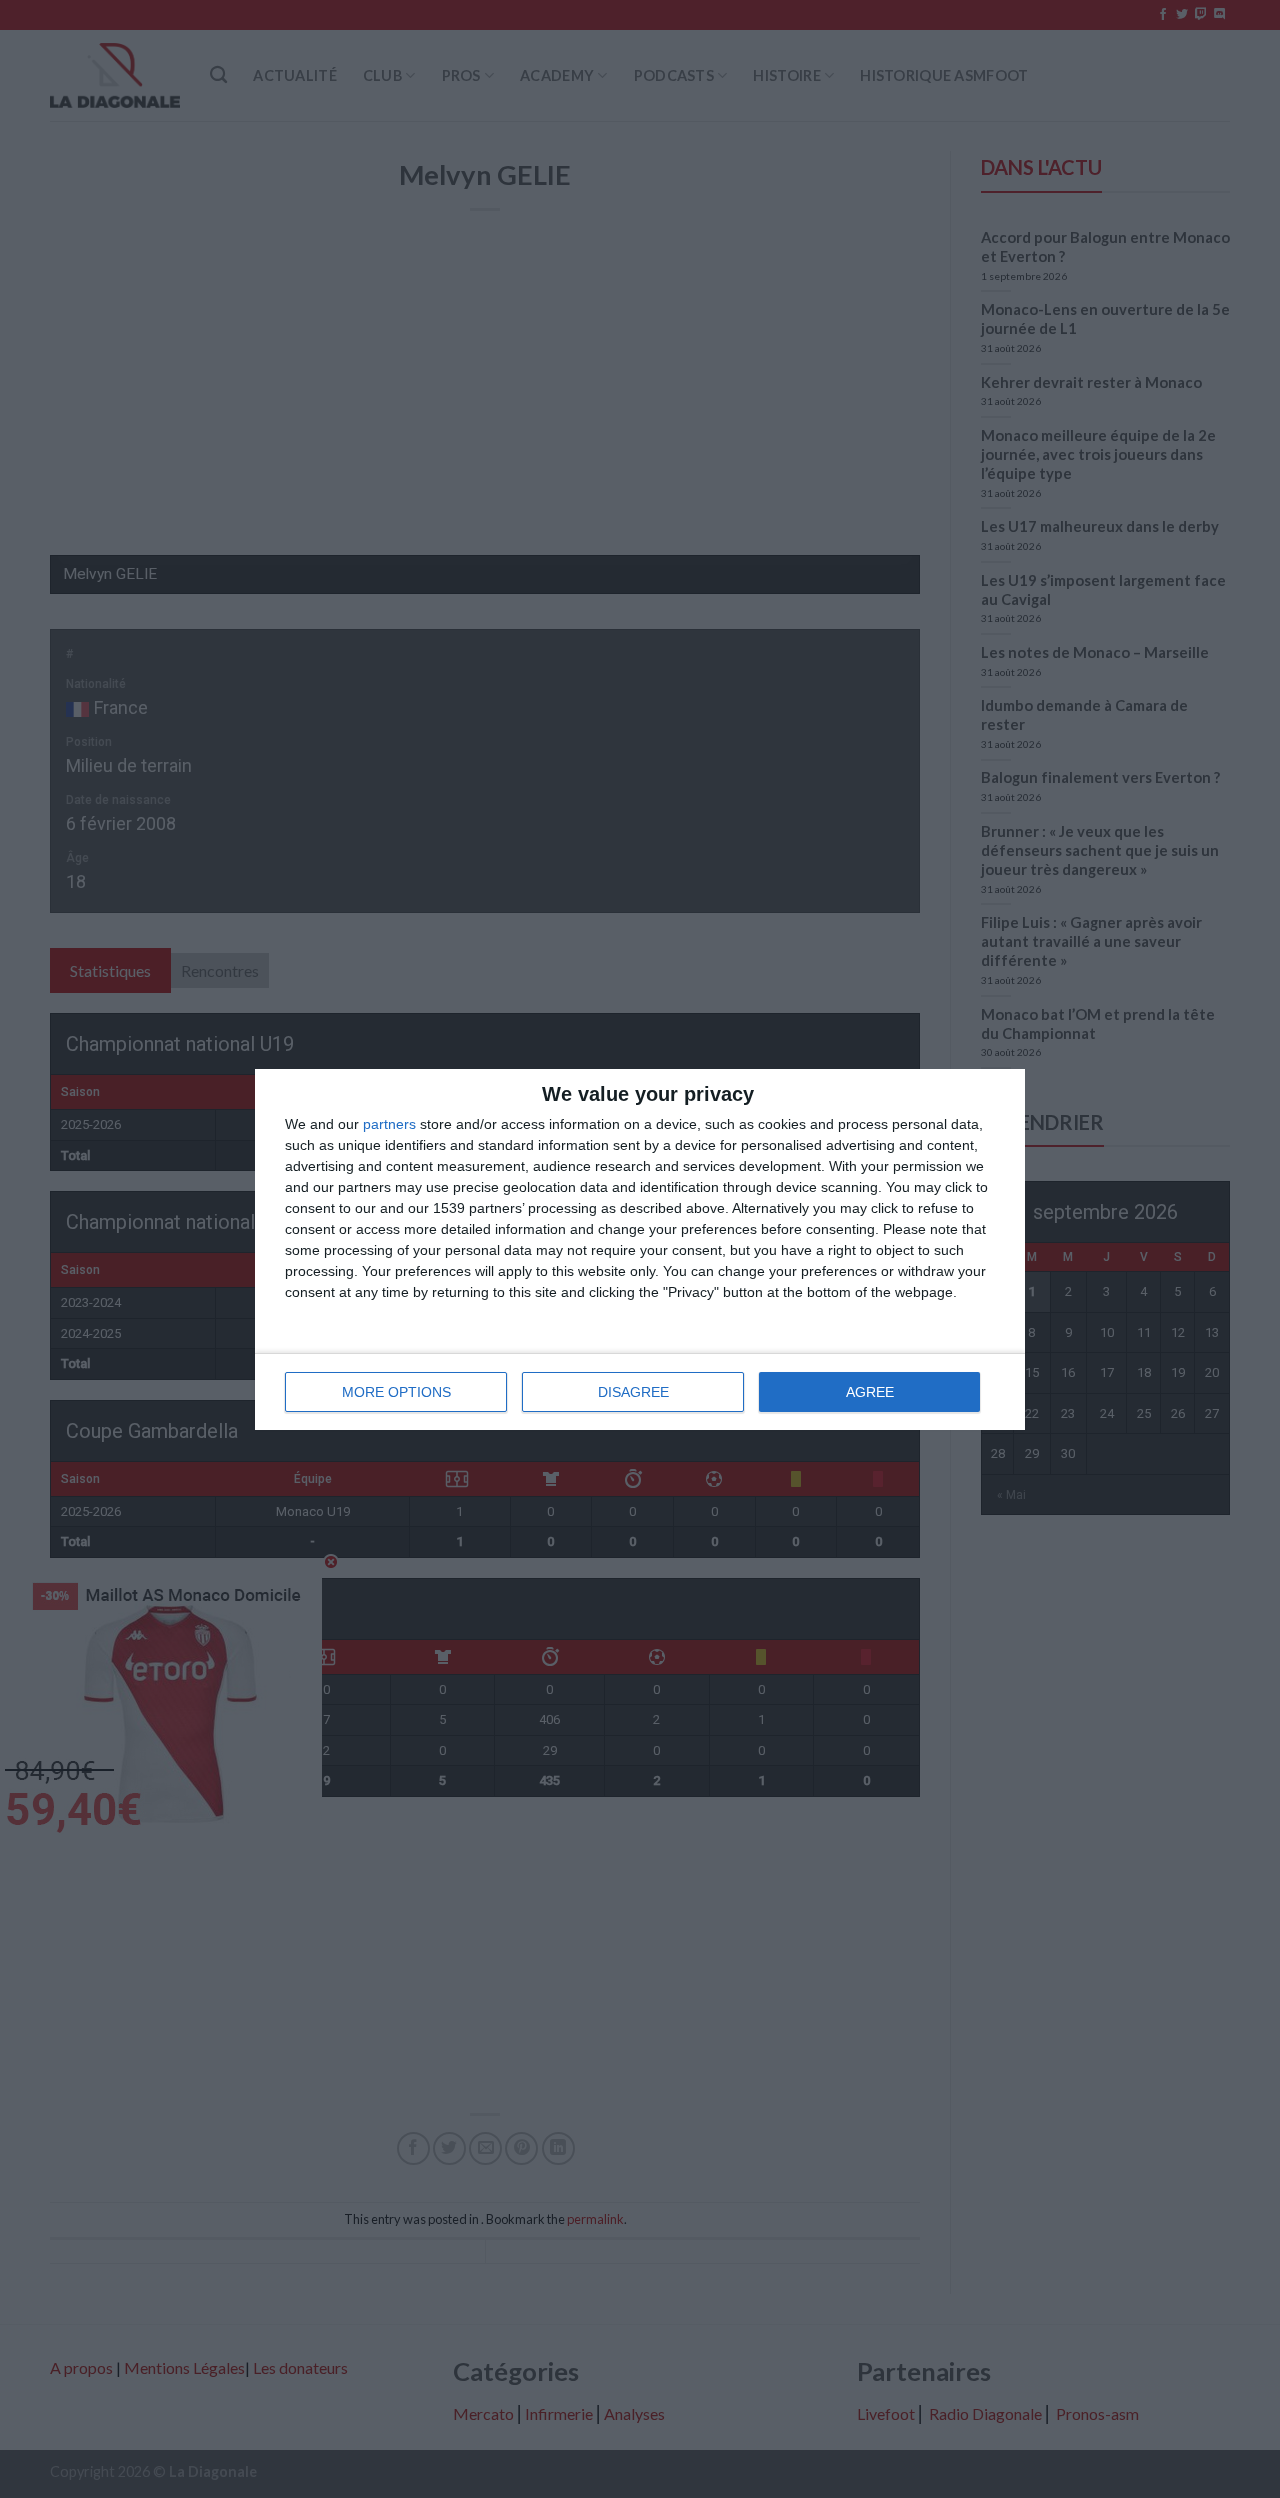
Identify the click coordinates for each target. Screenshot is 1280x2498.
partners (389, 1124)
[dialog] (640, 1249)
